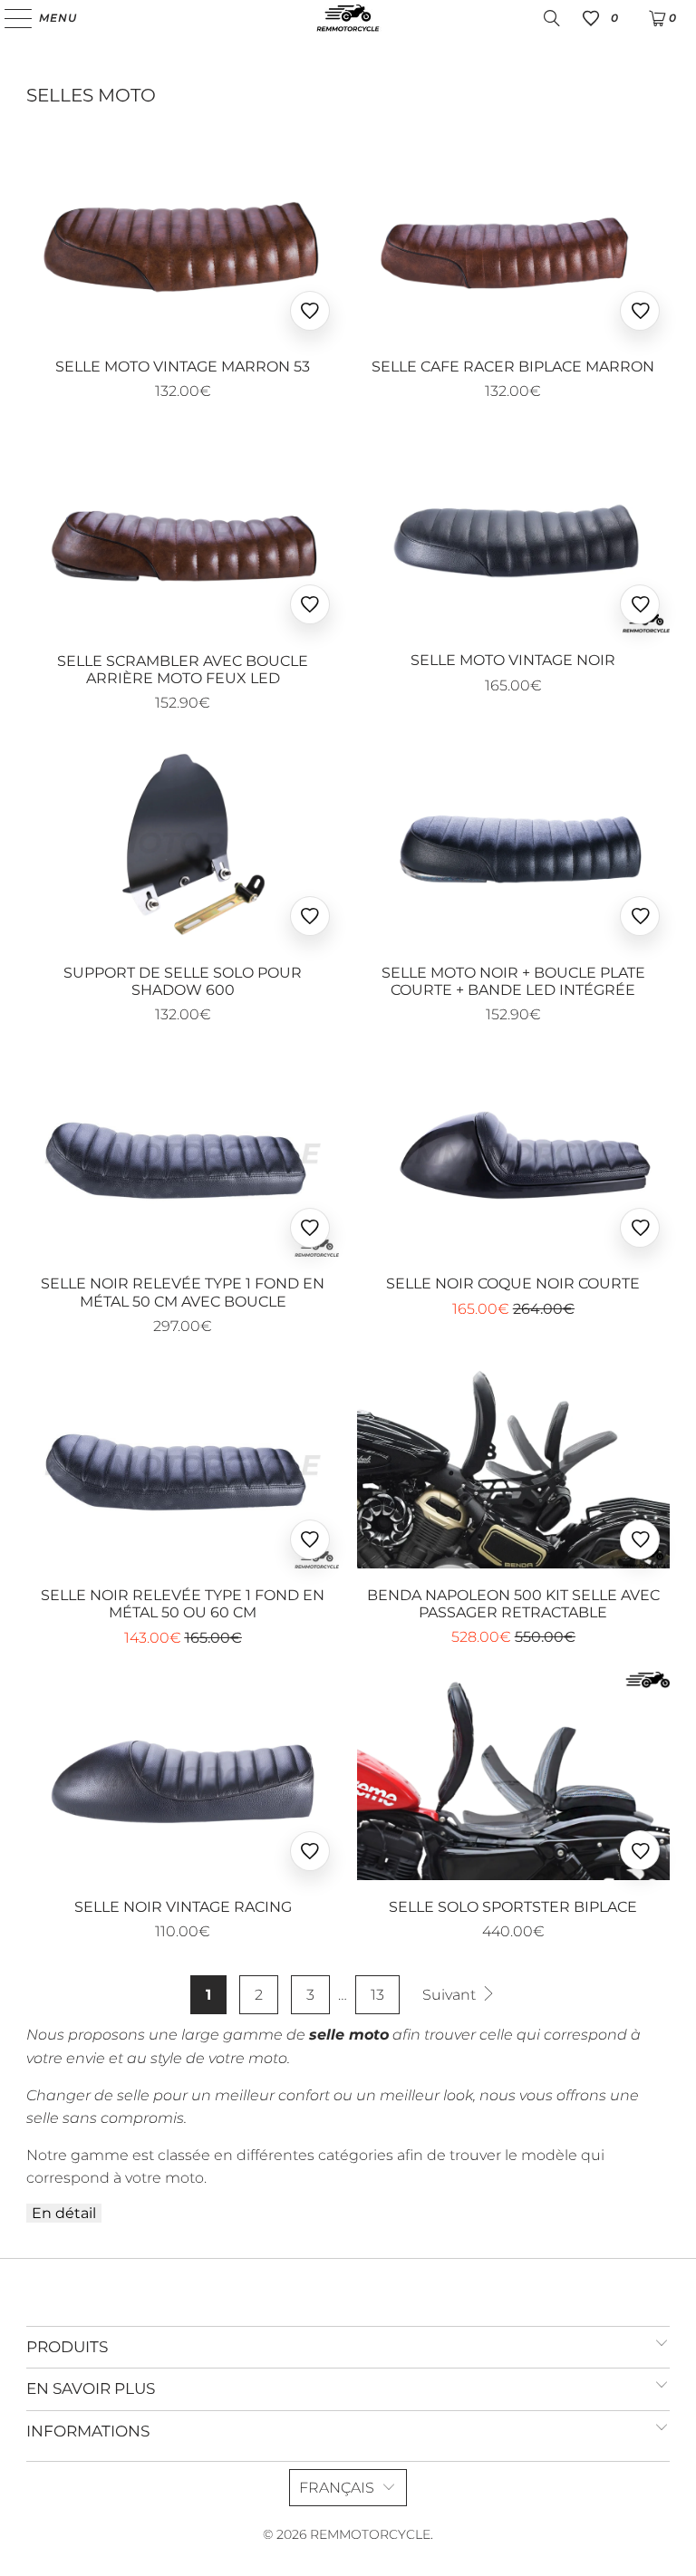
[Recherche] (552, 18)
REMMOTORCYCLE (370, 2534)
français (337, 2488)
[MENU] (10, 18)
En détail (64, 2213)
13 (377, 1995)
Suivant (451, 1995)
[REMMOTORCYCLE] (348, 18)
